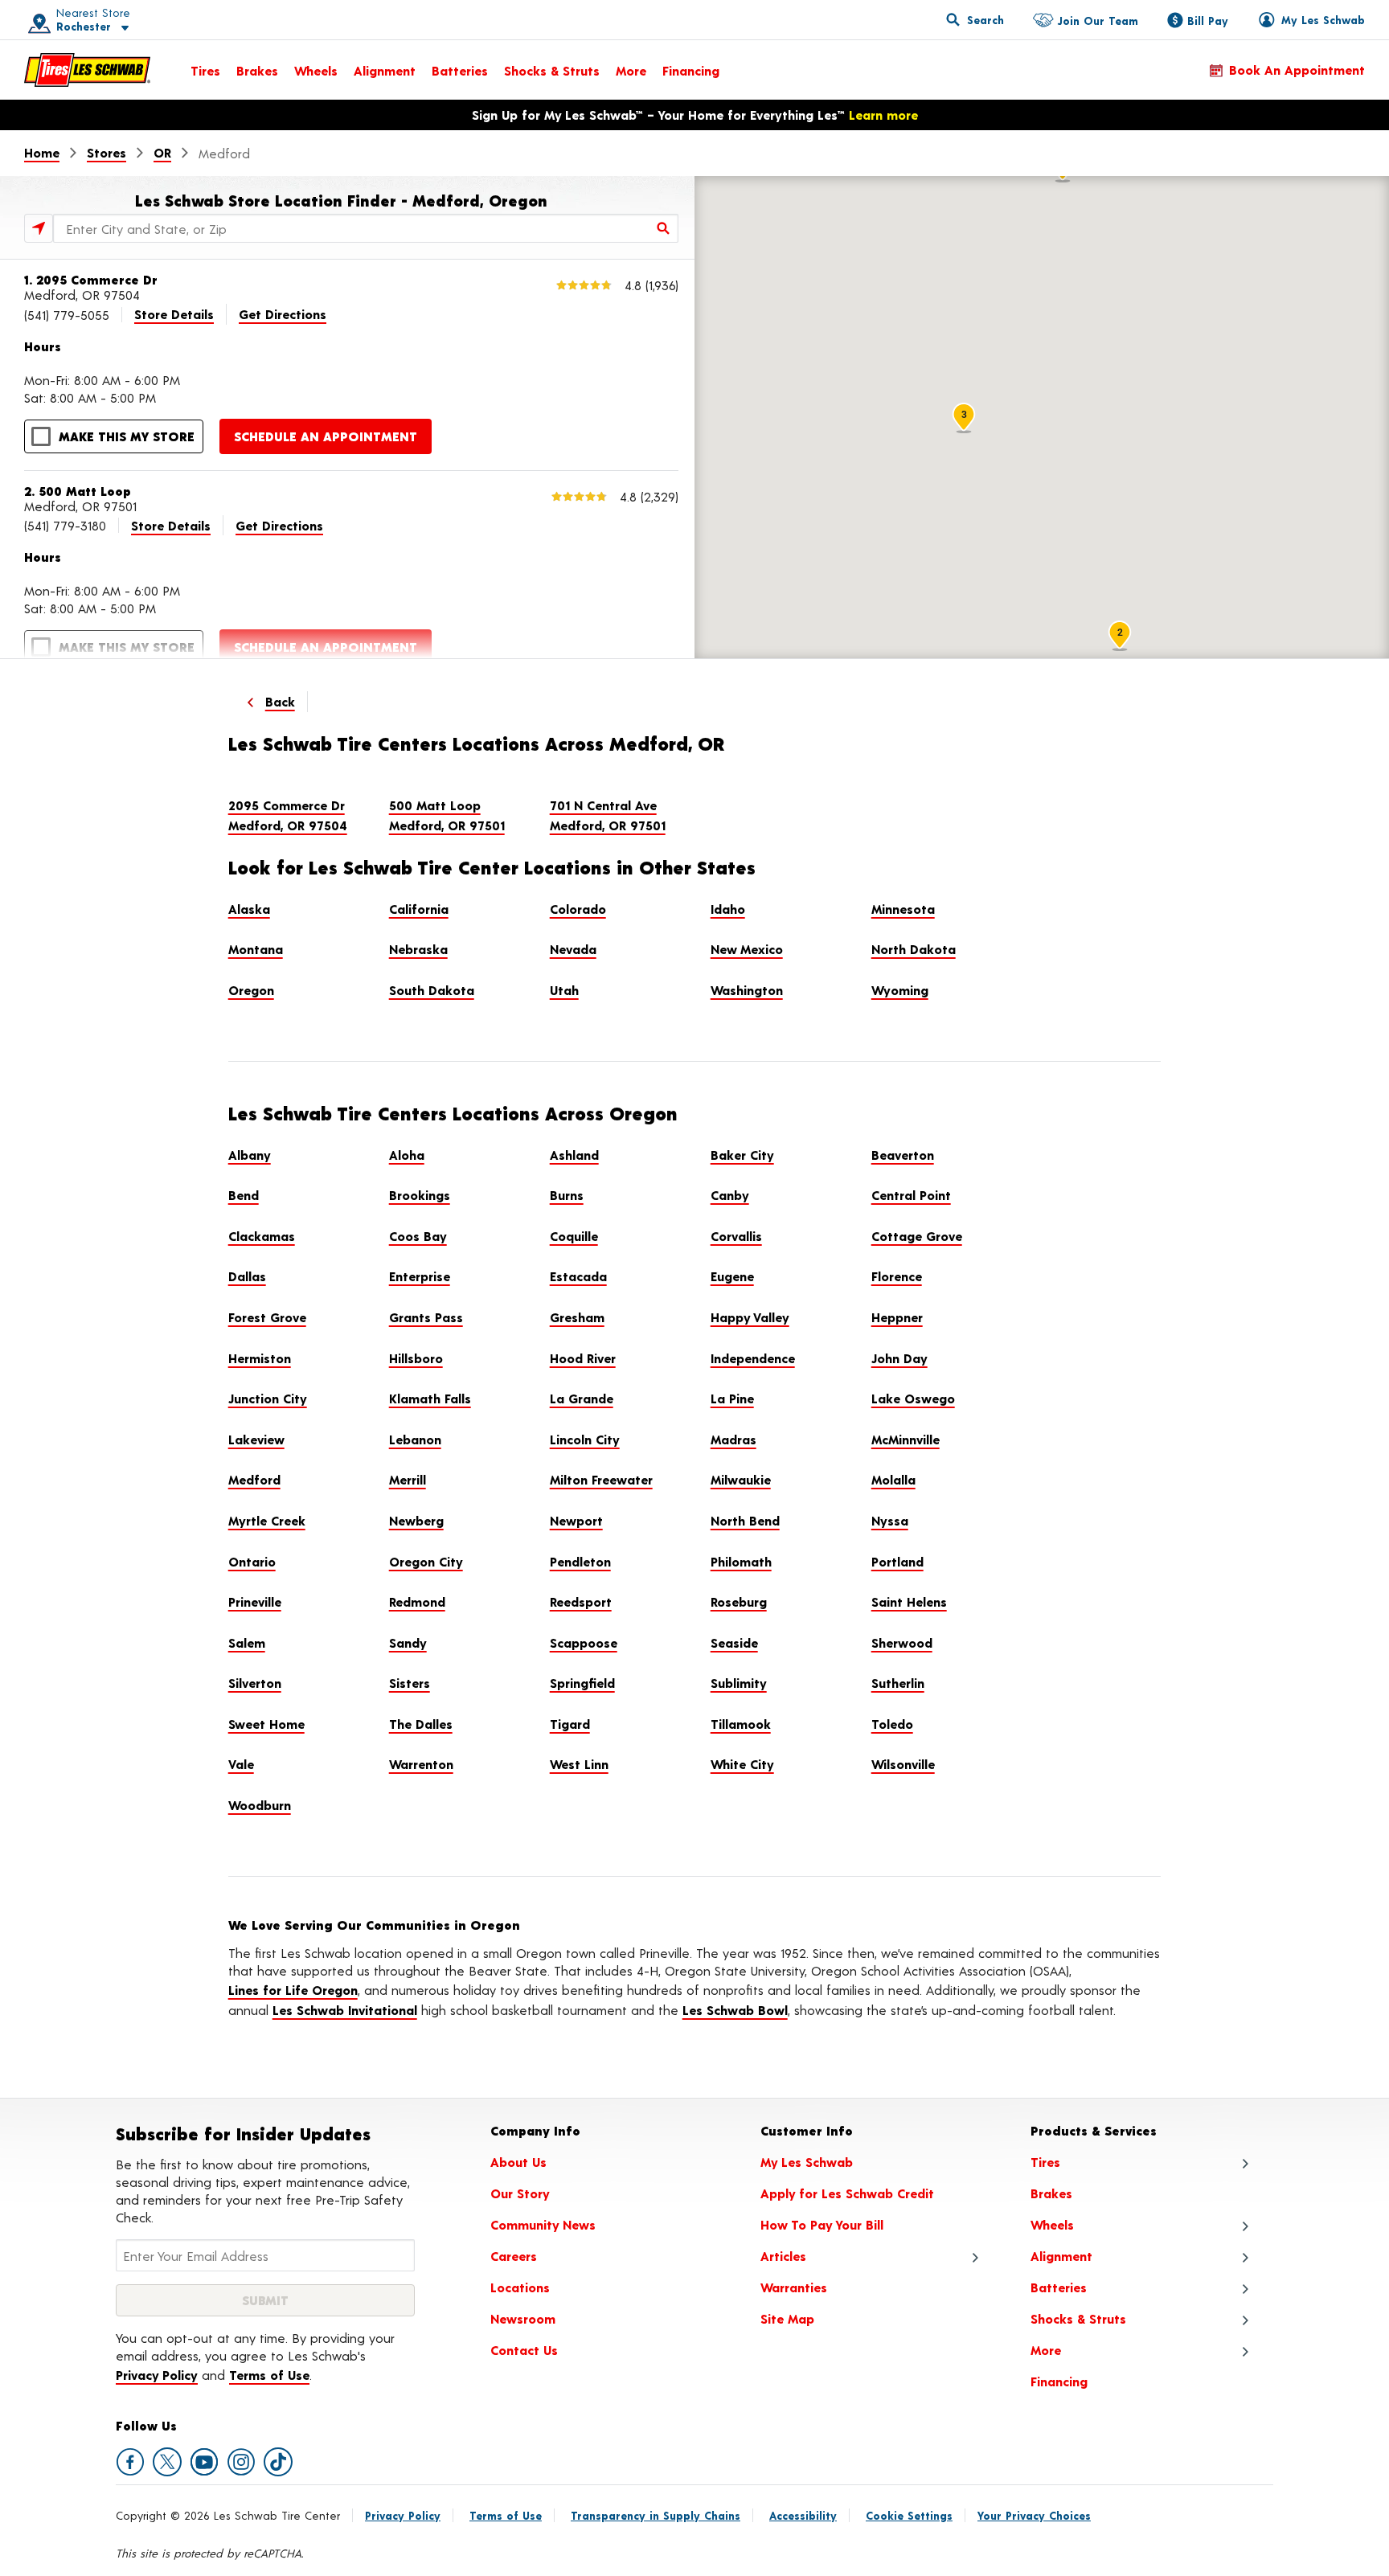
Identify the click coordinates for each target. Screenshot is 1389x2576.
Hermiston (260, 1358)
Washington (747, 990)
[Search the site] (975, 19)
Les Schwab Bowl (735, 2010)
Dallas (247, 1276)
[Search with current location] (39, 228)
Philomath (741, 1561)
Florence (897, 1276)
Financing (691, 70)
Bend (244, 1195)
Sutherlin (898, 1683)
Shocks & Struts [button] (1078, 2318)
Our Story (520, 2193)
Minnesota (903, 909)
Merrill (408, 1479)
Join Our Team (1098, 20)
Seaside (734, 1642)
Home (42, 152)
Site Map (787, 2318)
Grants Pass (426, 1317)
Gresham (577, 1317)
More (631, 70)
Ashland (574, 1155)
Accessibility (803, 2515)
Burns (567, 1195)
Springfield (582, 1683)
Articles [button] (783, 2256)
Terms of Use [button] (269, 2375)
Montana (256, 949)
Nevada (573, 949)
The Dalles (421, 1724)
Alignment (385, 70)
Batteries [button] (1059, 2287)
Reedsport (581, 1601)
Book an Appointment (1297, 70)
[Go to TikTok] (278, 2462)
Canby (730, 1195)
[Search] (664, 228)
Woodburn (260, 1805)
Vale (241, 1764)
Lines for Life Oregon (293, 1990)
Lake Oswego (913, 1398)
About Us (518, 2162)
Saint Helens (909, 1601)
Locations (520, 2287)
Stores (107, 152)
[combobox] (366, 228)
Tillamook (741, 1724)
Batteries (460, 70)
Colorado (578, 909)
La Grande (582, 1398)
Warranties (794, 2287)
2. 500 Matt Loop (78, 491)
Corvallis (736, 1236)
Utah (564, 990)
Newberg (416, 1520)
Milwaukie (741, 1479)
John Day (899, 1358)
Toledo (892, 1724)
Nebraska (418, 949)
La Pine (732, 1398)
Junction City (268, 1398)
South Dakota (432, 990)
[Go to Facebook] (130, 2462)
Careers (514, 2256)
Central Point (911, 1195)
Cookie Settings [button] (909, 2515)
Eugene (732, 1276)
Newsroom (523, 2318)
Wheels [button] (1052, 2224)
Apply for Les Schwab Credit (847, 2193)
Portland (897, 1561)
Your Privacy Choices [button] (1034, 2515)
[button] (73, 20)
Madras (733, 1439)
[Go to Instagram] (241, 2462)
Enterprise (420, 1276)
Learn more (883, 115)
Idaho (728, 909)
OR (162, 152)
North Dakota (914, 949)
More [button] (1046, 2350)
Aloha (407, 1155)
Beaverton (903, 1155)
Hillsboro (416, 1358)
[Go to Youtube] (204, 2462)
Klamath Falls (430, 1398)
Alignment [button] (1061, 2256)
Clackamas (262, 1236)
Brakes (257, 70)
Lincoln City (585, 1439)
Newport (576, 1520)
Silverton (255, 1683)
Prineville (255, 1601)
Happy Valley (750, 1317)
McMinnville (906, 1439)
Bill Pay (1208, 20)
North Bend (745, 1520)
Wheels (316, 70)
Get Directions (283, 314)
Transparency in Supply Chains (656, 2515)
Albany (250, 1155)
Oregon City (426, 1561)
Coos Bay (418, 1236)
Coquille (574, 1236)
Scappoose (584, 1642)
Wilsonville (903, 1764)
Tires (205, 70)
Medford (254, 1479)
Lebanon (415, 1439)
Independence (753, 1358)
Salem (247, 1642)
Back (280, 701)
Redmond (417, 1601)
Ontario (252, 1561)
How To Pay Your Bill (822, 2224)
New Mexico (747, 949)
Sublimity (739, 1683)
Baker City (742, 1155)
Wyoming (900, 990)
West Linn (579, 1764)
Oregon (251, 990)
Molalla (893, 1479)
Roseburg (739, 1601)
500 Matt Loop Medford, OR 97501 (447, 815)
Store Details (174, 314)
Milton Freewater (601, 1479)
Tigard (570, 1724)
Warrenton (421, 1764)
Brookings (420, 1195)
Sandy (408, 1642)
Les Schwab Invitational (345, 2010)
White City (742, 1764)
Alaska (249, 909)
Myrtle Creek (267, 1520)
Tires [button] (1045, 2162)
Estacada (578, 1276)
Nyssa (890, 1520)
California (419, 909)
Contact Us (524, 2350)
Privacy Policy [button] (157, 2375)
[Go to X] (167, 2462)
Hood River (583, 1358)
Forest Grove (267, 1317)
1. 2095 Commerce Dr (91, 279)
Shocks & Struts (552, 70)
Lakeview (256, 1439)
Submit (265, 2300)
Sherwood (902, 1642)
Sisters (410, 1683)
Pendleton (580, 1561)
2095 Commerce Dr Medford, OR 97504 (288, 815)
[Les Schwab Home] (87, 70)
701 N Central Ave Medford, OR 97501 (608, 815)
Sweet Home (266, 1724)
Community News (543, 2224)
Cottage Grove (917, 1236)
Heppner (897, 1317)
